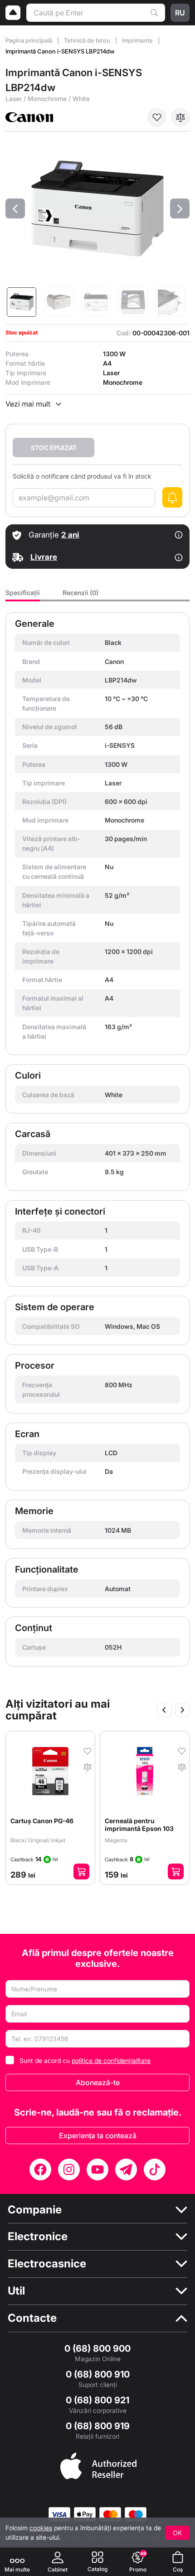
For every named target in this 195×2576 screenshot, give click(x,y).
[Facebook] (40, 2169)
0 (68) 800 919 (98, 2426)
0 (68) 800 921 (97, 2400)
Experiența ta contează (98, 2135)
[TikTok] (155, 2169)
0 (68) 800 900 (97, 2348)
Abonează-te (98, 2082)
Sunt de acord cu (85, 2060)
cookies (41, 2528)
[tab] (23, 595)
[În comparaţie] (180, 117)
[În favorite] (157, 117)
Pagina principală (29, 40)
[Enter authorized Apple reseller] (98, 2465)
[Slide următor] (182, 1710)
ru (180, 13)
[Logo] (13, 13)
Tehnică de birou (88, 40)
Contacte (32, 2318)
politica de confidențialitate (111, 2060)
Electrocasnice (47, 2264)
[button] (15, 208)
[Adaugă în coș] (81, 1871)
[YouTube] (97, 2169)
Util (16, 2291)
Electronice (38, 2237)
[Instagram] (69, 2169)
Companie (35, 2210)
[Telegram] (126, 2169)
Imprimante (138, 40)
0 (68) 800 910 (98, 2374)
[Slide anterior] (164, 1710)
